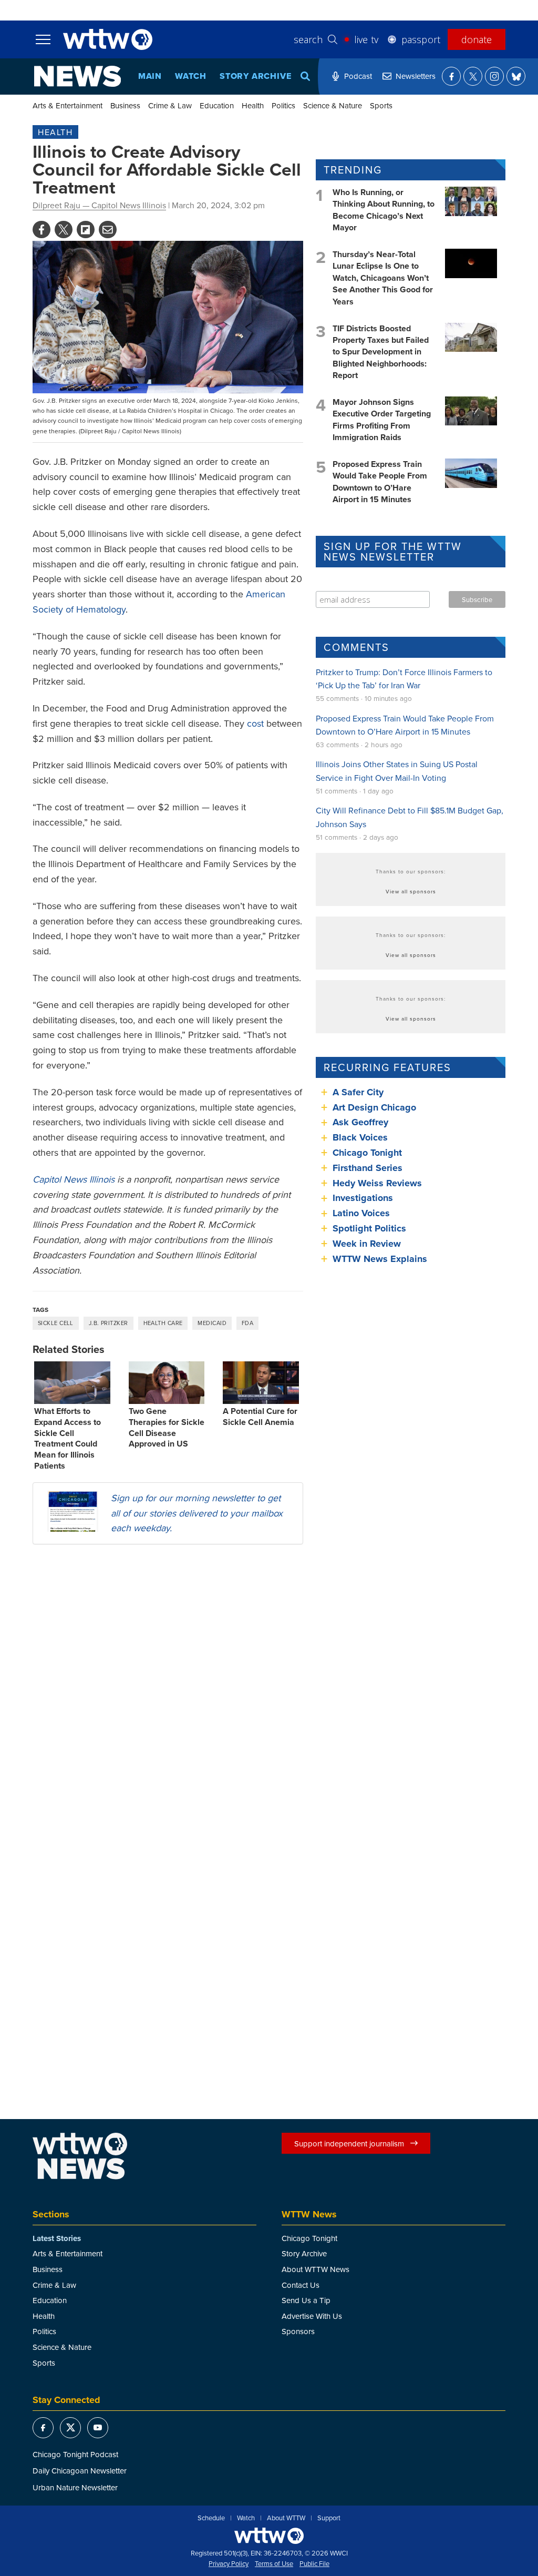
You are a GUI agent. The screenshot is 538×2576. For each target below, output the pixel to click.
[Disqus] (168, 1689)
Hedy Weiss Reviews (377, 1183)
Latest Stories (57, 2238)
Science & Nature (333, 105)
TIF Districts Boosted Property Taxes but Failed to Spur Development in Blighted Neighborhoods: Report (381, 352)
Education (217, 105)
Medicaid (212, 1323)
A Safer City (358, 1092)
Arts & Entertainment (68, 105)
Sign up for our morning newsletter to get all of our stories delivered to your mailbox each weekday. (197, 1513)
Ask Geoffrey (360, 1122)
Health (253, 105)
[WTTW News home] (77, 76)
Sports (381, 105)
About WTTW (286, 2518)
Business (125, 105)
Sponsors (298, 2331)
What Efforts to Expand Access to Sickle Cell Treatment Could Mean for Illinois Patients (68, 1438)
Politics (283, 105)
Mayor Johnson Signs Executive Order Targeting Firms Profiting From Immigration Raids (382, 420)
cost (255, 723)
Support (329, 2518)
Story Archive (255, 76)
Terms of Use (274, 2564)
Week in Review (367, 1244)
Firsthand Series (368, 1168)
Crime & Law (170, 105)
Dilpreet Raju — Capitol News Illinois (99, 205)
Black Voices (360, 1137)
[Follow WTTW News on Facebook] (451, 76)
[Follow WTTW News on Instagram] (494, 76)
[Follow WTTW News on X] (473, 76)
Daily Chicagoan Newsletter (80, 2471)
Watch (191, 76)
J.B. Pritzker (108, 1323)
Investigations (363, 1198)
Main (150, 76)
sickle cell (56, 1323)
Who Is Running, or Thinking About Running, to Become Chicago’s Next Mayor (384, 210)
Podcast (358, 76)
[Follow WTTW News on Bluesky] (516, 76)
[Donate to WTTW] (269, 2536)
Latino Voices (361, 1213)
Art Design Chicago (374, 1107)
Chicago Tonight (367, 1153)
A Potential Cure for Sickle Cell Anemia (260, 1417)
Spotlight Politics (369, 1228)
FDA (247, 1323)
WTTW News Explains (381, 1259)
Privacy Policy (229, 2564)
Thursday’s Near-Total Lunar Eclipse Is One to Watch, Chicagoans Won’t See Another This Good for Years (383, 278)
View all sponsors (411, 891)
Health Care (163, 1323)
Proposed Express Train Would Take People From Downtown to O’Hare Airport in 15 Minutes (380, 482)
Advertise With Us (312, 2316)
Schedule (211, 2518)
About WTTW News (315, 2269)
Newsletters (416, 76)
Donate (477, 39)
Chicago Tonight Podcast (75, 2454)
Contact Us (301, 2285)
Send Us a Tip (306, 2300)
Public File (314, 2564)
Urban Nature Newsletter (75, 2487)
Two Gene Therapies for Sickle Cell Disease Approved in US (167, 1427)
